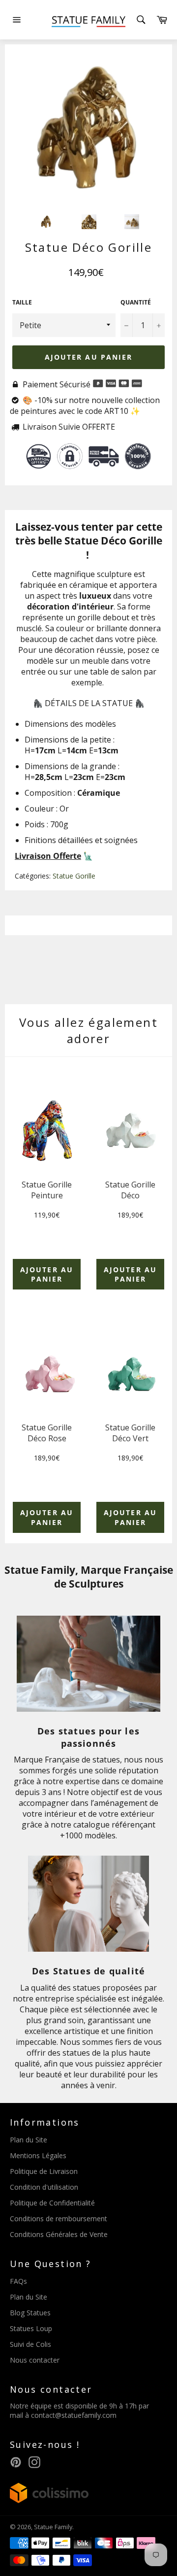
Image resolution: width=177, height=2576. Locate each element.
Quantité (136, 303)
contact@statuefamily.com (74, 2415)
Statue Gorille (74, 876)
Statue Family (53, 2527)
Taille (22, 303)
